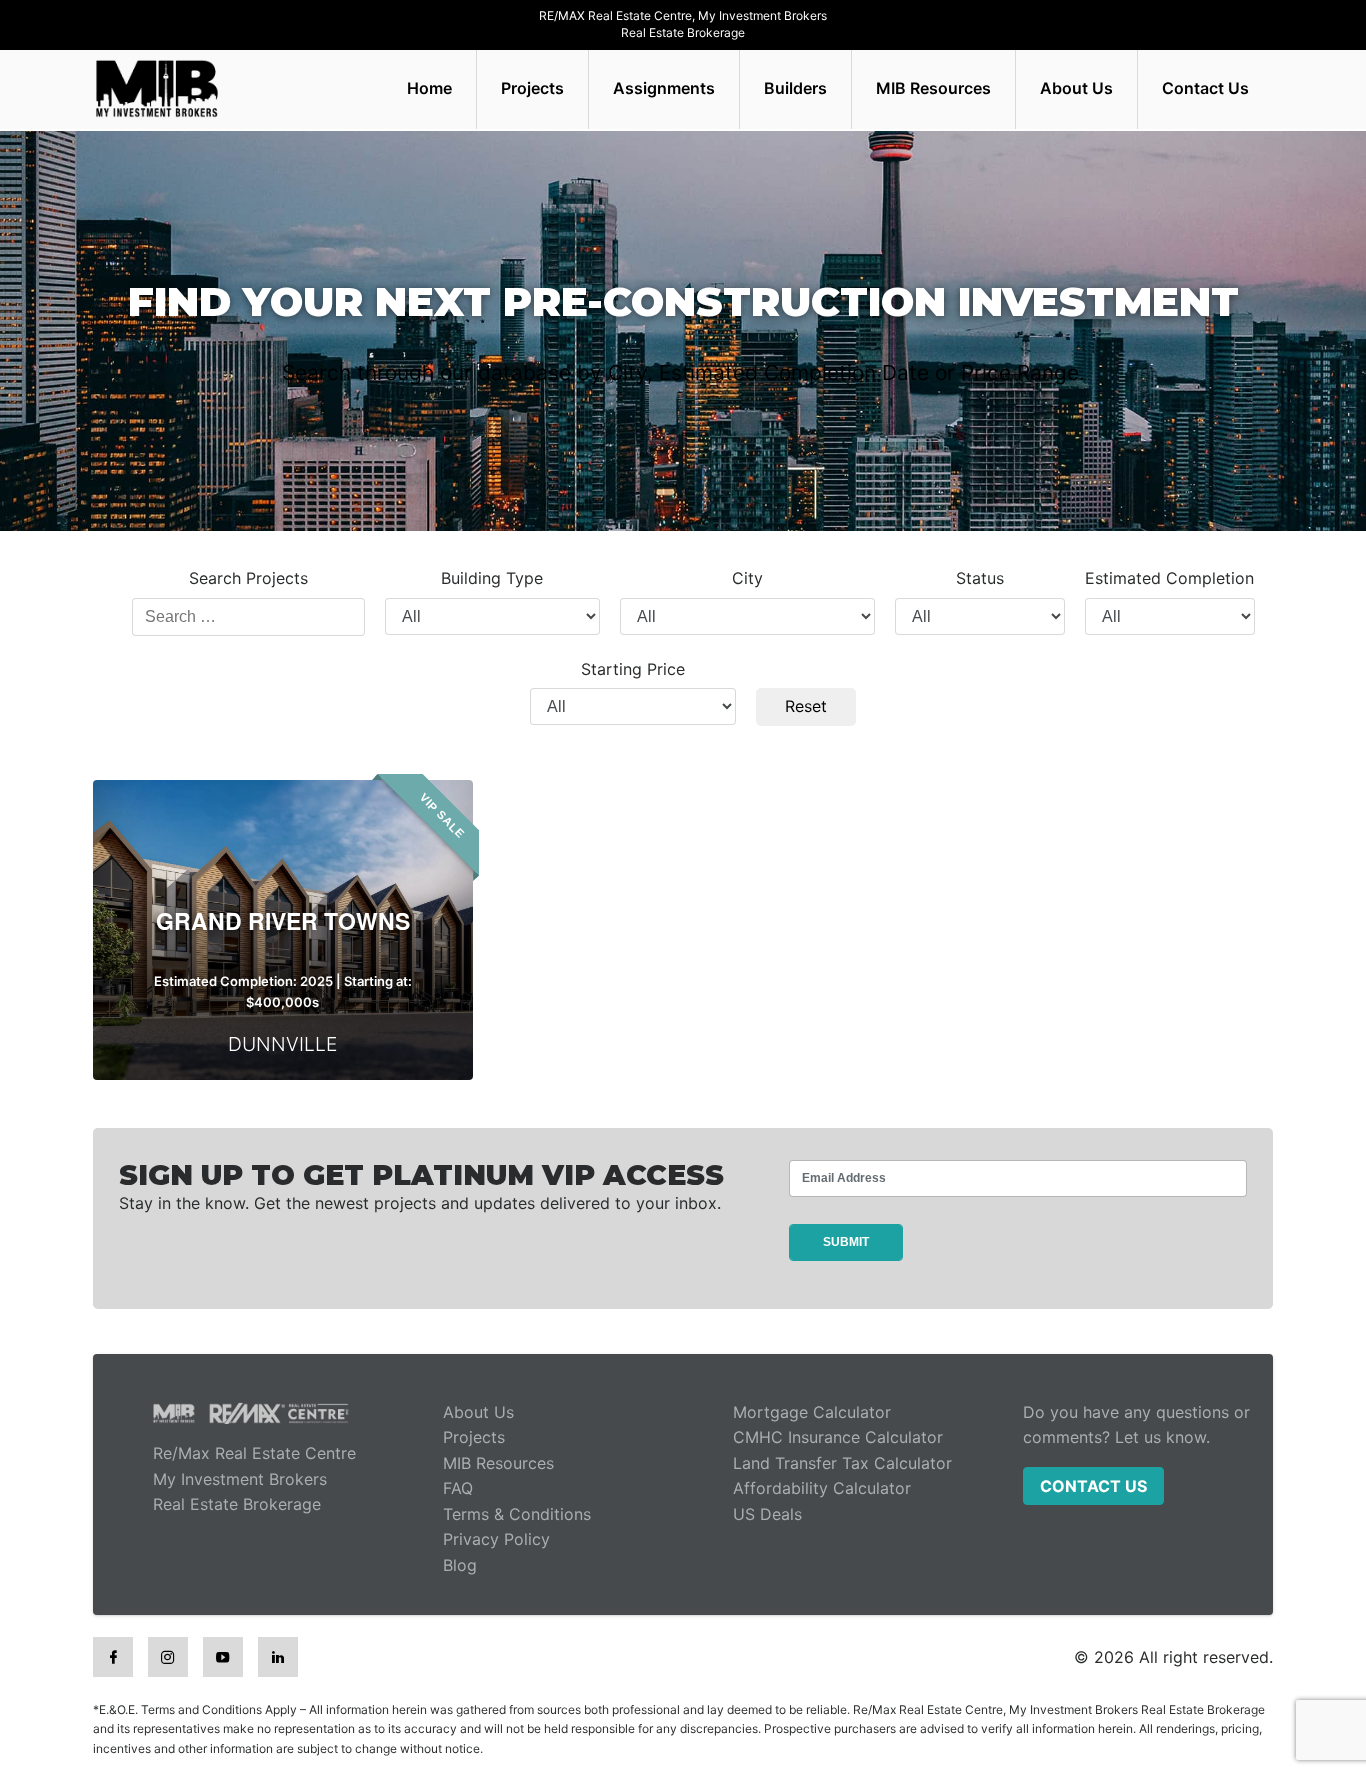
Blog (460, 1565)
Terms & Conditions (517, 1514)
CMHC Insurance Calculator (838, 1437)
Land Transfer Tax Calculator (842, 1463)
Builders (795, 88)
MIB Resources (933, 88)
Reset (806, 706)
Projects (532, 88)
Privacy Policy (496, 1539)
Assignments (664, 88)
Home (429, 88)
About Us (1076, 88)
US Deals (767, 1514)
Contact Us (1205, 88)
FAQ (458, 1488)
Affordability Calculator (822, 1488)
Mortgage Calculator (812, 1412)
